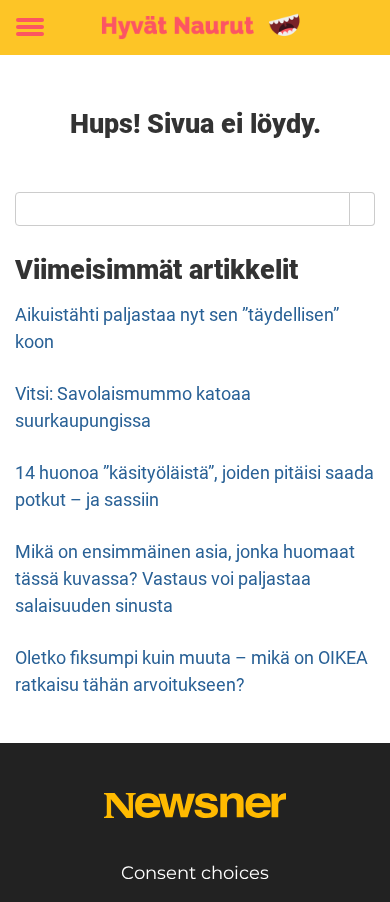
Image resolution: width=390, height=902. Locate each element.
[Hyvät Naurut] (195, 27)
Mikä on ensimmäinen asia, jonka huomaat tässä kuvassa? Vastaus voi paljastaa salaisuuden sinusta (185, 578)
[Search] (362, 209)
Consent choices (195, 873)
